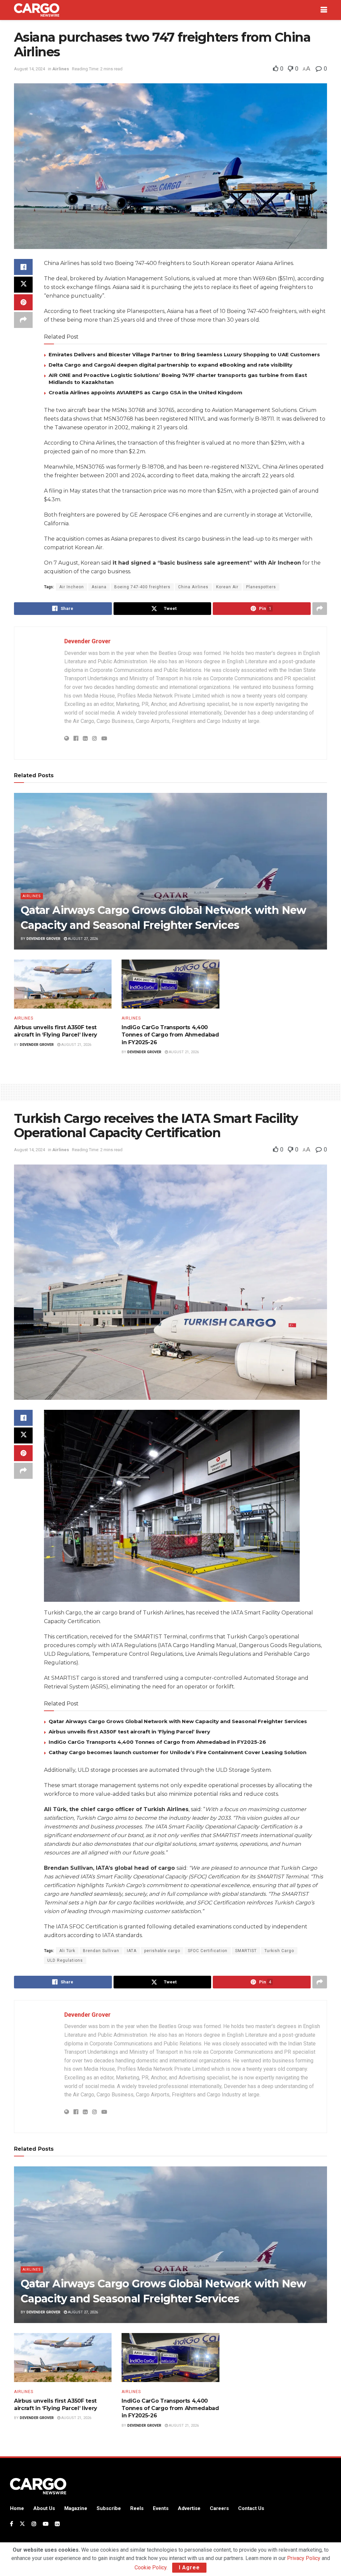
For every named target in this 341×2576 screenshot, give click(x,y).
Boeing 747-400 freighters (142, 587)
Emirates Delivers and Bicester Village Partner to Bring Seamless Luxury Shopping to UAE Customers (184, 354)
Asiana (99, 587)
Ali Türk (67, 1951)
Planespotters (261, 587)
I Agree (189, 2568)
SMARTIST (246, 1951)
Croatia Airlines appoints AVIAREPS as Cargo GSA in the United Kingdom (146, 392)
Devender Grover (87, 641)
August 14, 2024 (29, 69)
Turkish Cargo (279, 1951)
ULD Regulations (65, 1960)
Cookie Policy (151, 2568)
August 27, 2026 (82, 939)
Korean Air (227, 587)
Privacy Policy (304, 2558)
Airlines (61, 69)
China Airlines (193, 587)
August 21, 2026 (76, 1045)
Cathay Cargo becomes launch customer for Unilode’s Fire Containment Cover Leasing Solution (177, 1752)
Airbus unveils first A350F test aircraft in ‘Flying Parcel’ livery (129, 1732)
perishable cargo (162, 1951)
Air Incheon (72, 587)
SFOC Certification (208, 1951)
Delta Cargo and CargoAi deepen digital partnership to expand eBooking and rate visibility (170, 365)
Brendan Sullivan (101, 1951)
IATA (132, 1951)
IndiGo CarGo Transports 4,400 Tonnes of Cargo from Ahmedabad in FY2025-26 (170, 1035)
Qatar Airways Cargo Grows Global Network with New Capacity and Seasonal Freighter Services (178, 1721)
